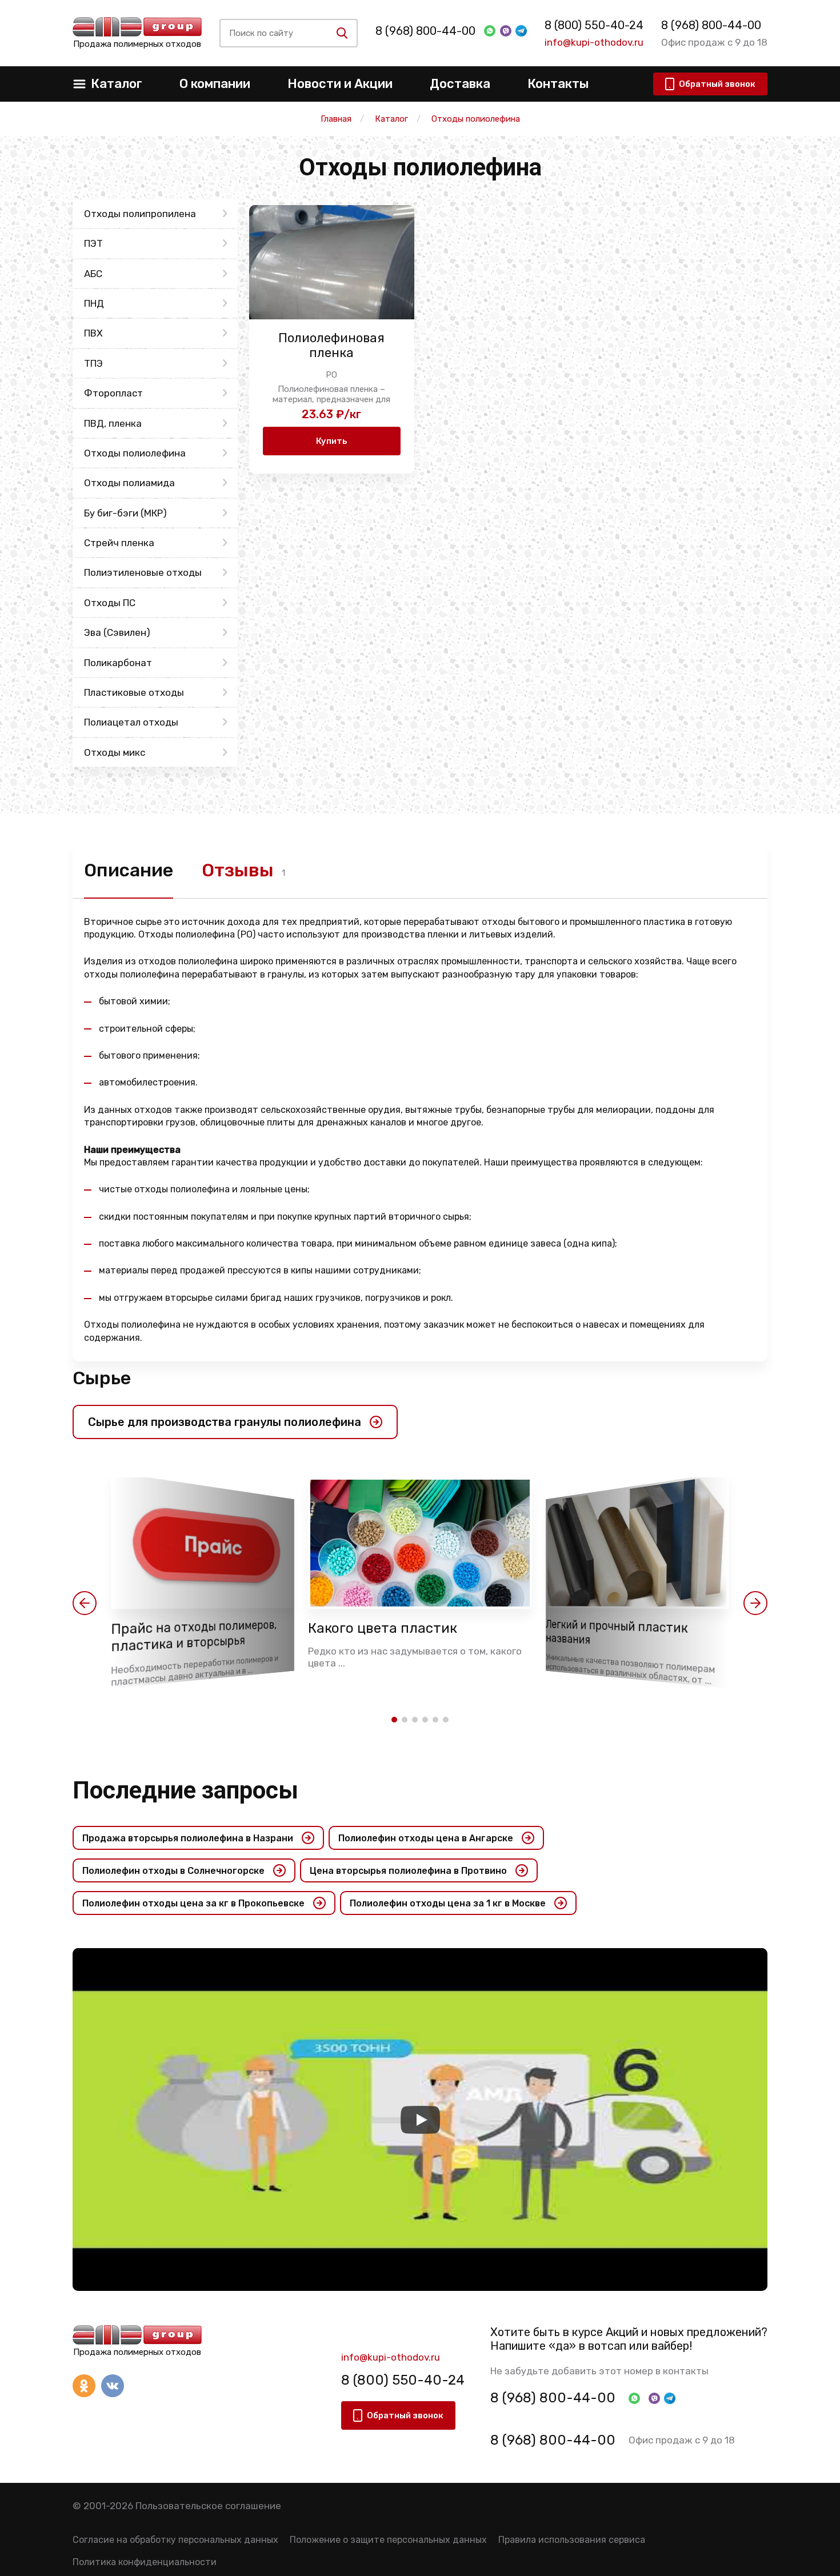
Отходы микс (115, 752)
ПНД (94, 303)
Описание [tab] (129, 870)
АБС (93, 274)
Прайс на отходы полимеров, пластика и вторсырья (194, 1636)
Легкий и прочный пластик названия (617, 1632)
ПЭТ (93, 243)
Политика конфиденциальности (145, 2562)
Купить (332, 441)
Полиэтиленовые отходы (143, 572)
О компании (215, 84)
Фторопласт (113, 393)
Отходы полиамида (129, 483)
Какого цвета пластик (383, 1628)
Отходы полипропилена (140, 214)
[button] (85, 1603)
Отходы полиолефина (135, 453)
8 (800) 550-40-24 (594, 25)
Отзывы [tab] (238, 870)
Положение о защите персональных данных (388, 2540)
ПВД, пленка (113, 423)
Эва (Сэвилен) (117, 632)
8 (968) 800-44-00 (425, 31)
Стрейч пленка (119, 543)
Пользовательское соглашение (208, 2506)
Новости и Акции (340, 84)
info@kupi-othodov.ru (594, 42)
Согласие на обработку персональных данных (175, 2540)
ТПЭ (93, 363)
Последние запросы (185, 1790)
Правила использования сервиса (572, 2540)
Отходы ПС (110, 603)
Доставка (460, 84)
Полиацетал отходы (131, 722)
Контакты (558, 84)
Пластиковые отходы (134, 692)
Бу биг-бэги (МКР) (125, 513)
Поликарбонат (118, 663)
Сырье (102, 1378)
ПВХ (93, 333)
